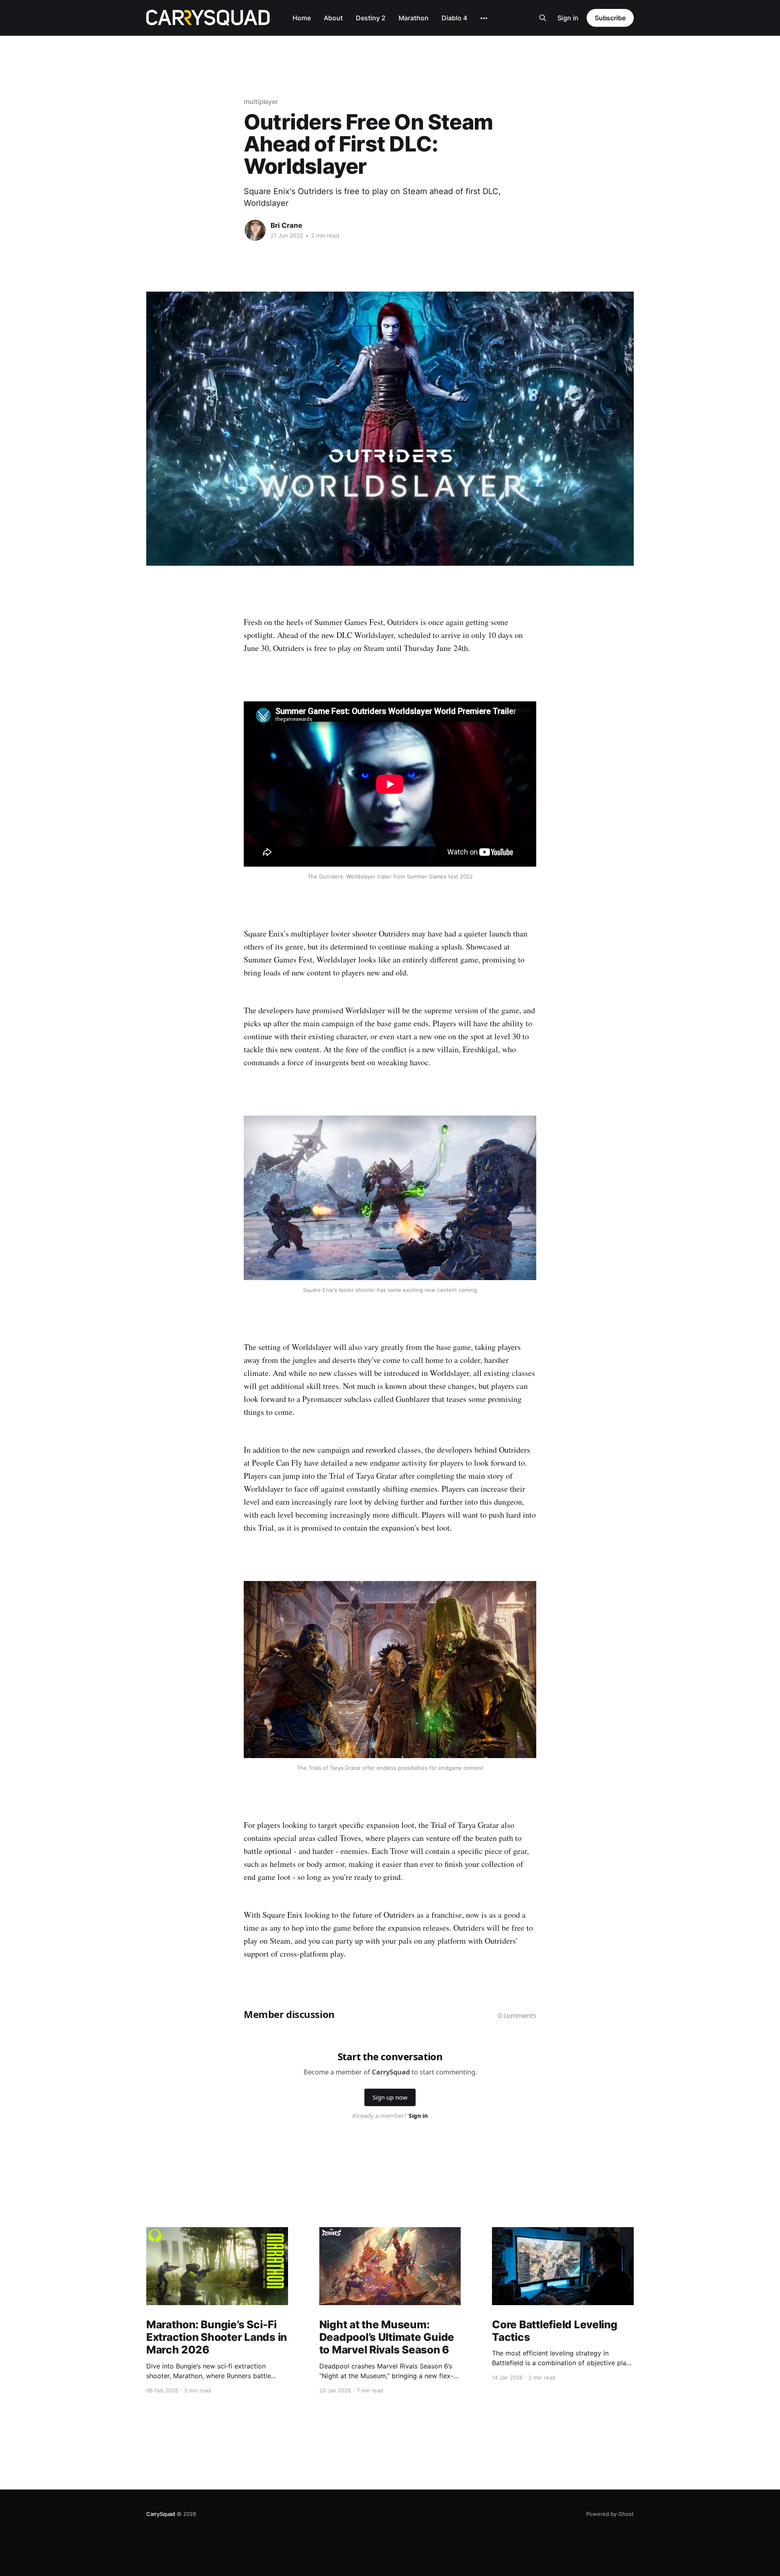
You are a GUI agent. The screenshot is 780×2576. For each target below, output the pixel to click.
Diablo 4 (454, 18)
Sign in (568, 18)
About (333, 18)
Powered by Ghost (610, 2514)
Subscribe (610, 18)
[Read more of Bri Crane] (255, 230)
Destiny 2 (371, 18)
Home (302, 18)
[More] (484, 18)
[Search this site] (543, 18)
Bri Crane (286, 225)
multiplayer (261, 102)
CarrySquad (161, 2514)
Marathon (414, 18)
